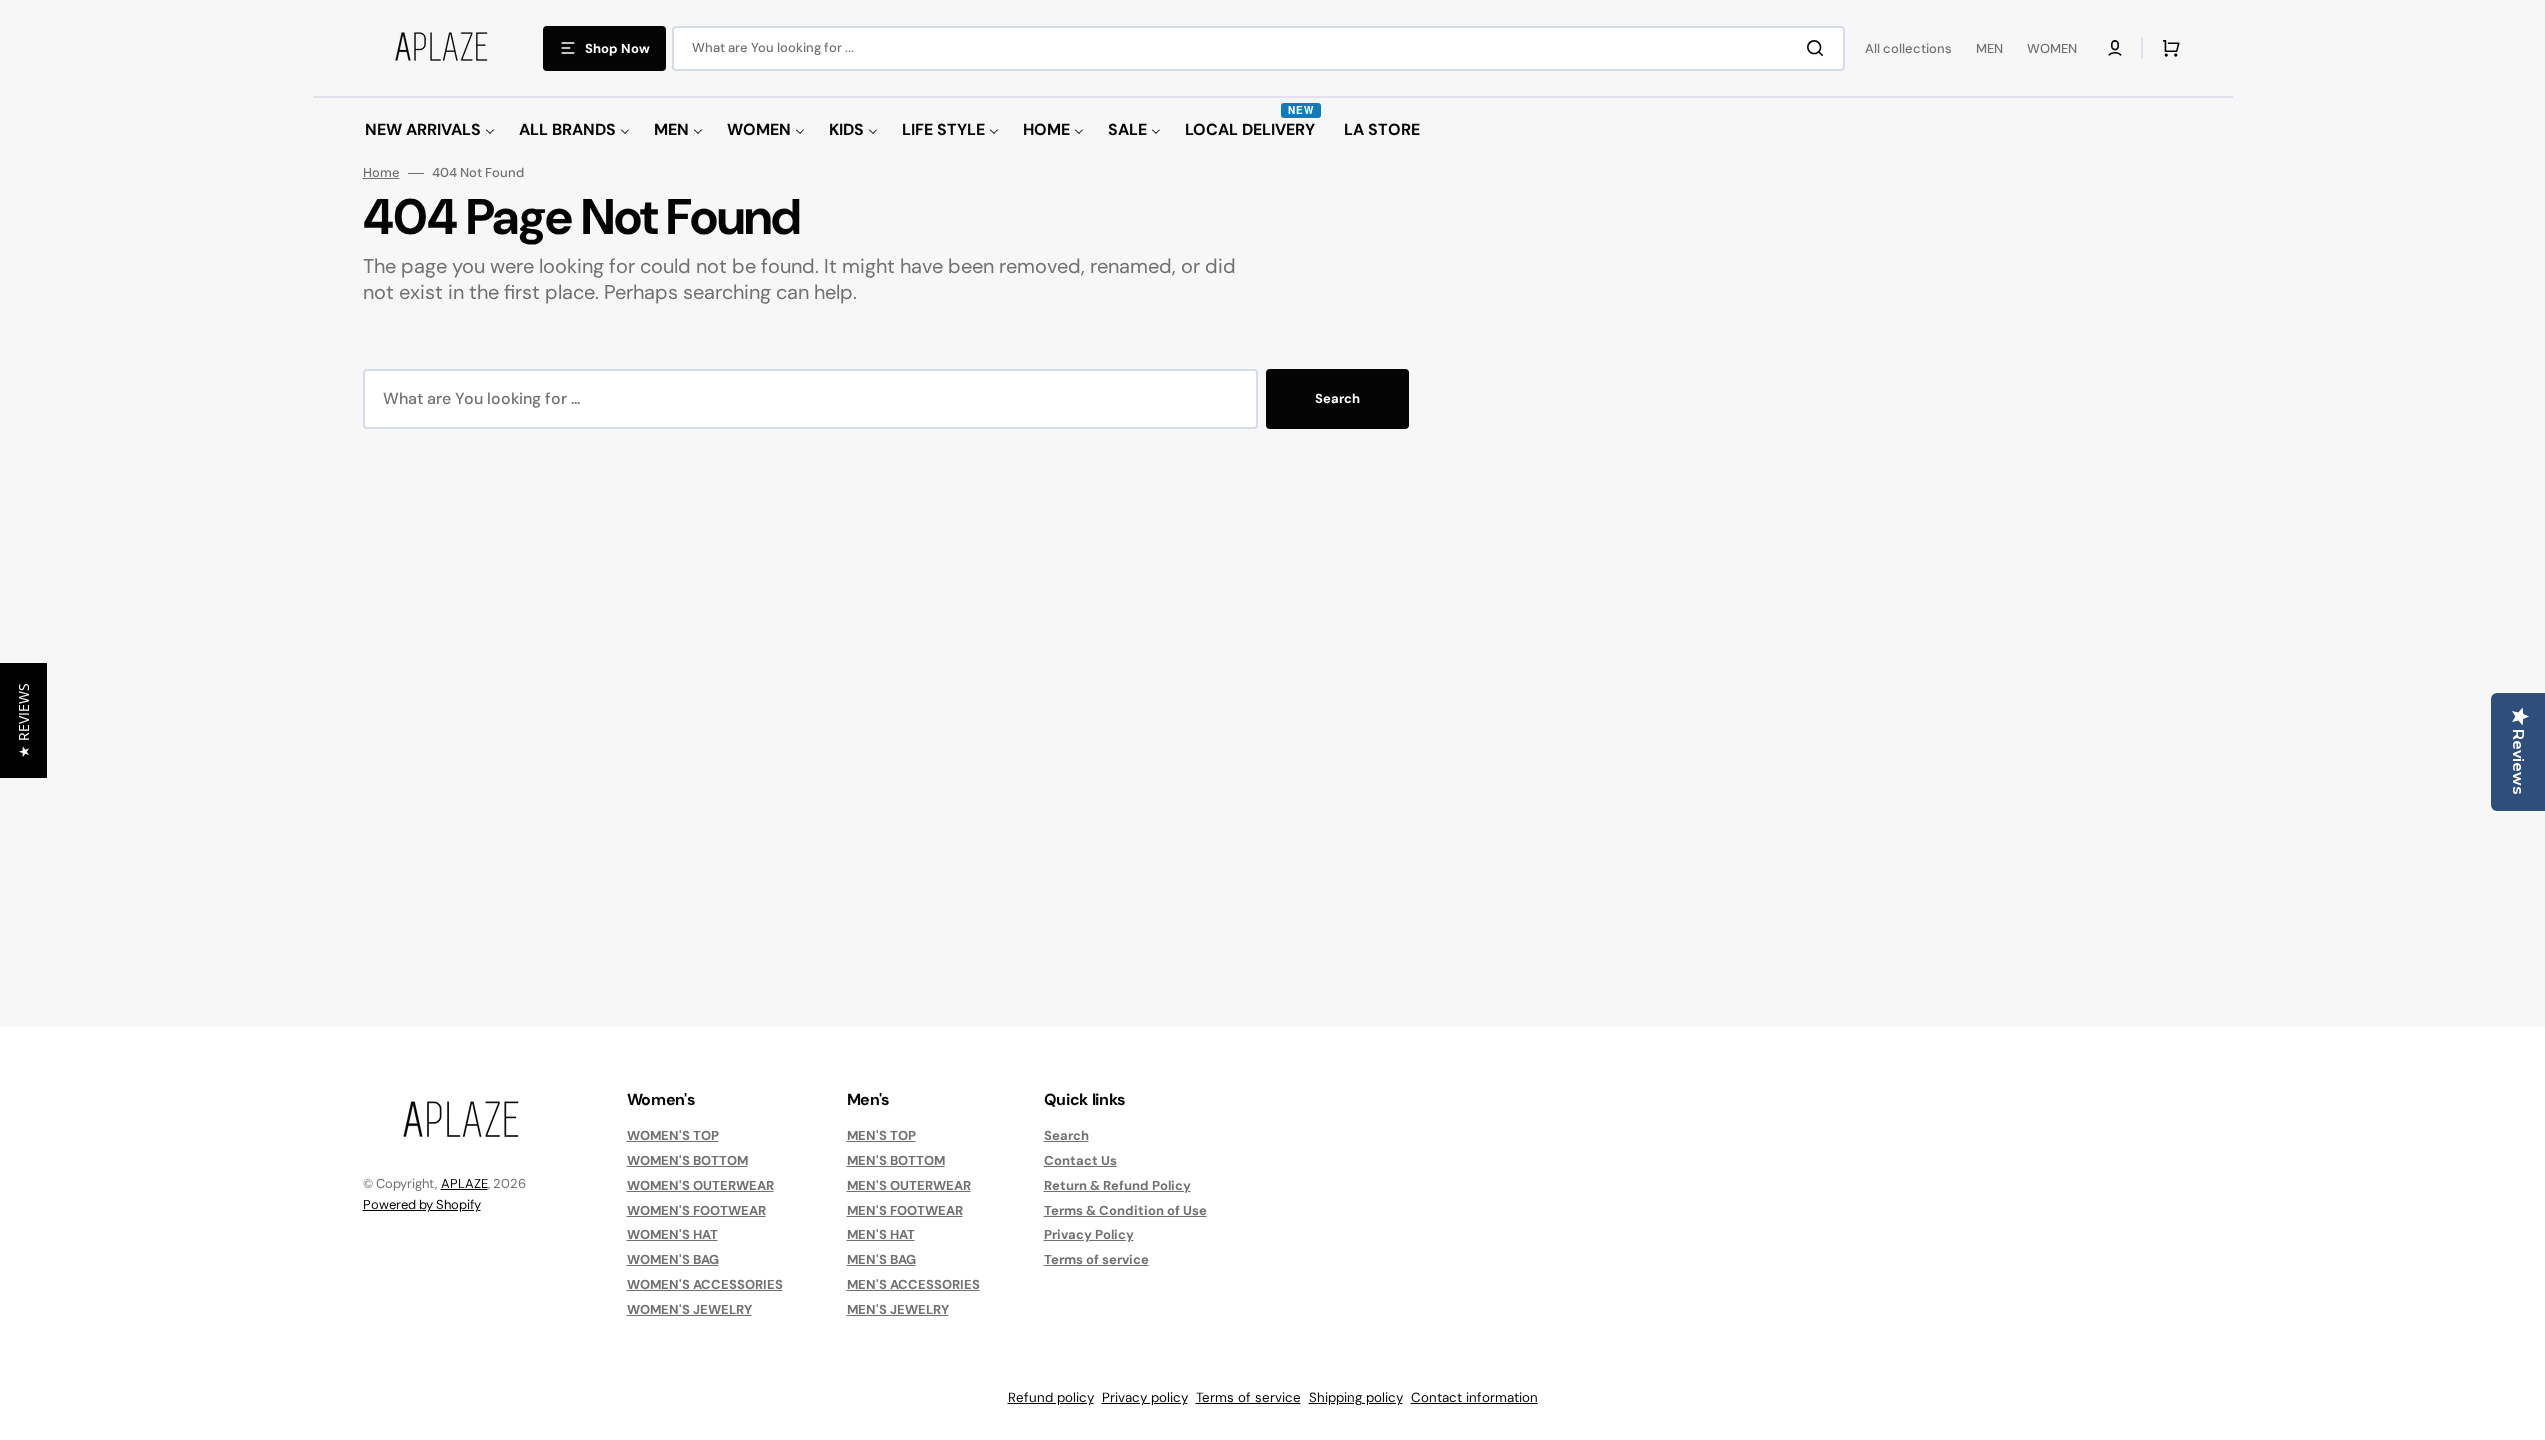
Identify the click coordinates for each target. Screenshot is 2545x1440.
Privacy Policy (1089, 1234)
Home (381, 173)
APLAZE (464, 1183)
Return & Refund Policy (1117, 1185)
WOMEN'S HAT (672, 1234)
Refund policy (1051, 1397)
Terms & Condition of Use (1125, 1210)
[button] (2115, 48)
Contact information (1474, 1397)
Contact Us (1080, 1160)
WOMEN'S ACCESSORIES (705, 1284)
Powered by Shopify (422, 1204)
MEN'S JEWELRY (898, 1309)
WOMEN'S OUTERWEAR (700, 1185)
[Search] (1819, 48)
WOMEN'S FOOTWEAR (696, 1210)
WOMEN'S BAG (673, 1259)
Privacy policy (1145, 1397)
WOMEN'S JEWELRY (689, 1309)
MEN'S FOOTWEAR (905, 1210)
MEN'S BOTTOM (896, 1160)
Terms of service (1096, 1259)
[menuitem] (430, 130)
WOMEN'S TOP (673, 1136)
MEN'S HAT (881, 1234)
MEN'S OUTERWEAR (909, 1185)
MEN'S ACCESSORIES (913, 1284)
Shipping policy (1356, 1397)
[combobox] (1258, 48)
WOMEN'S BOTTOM (687, 1160)
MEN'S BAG (881, 1259)
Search (1337, 398)
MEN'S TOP (881, 1136)
